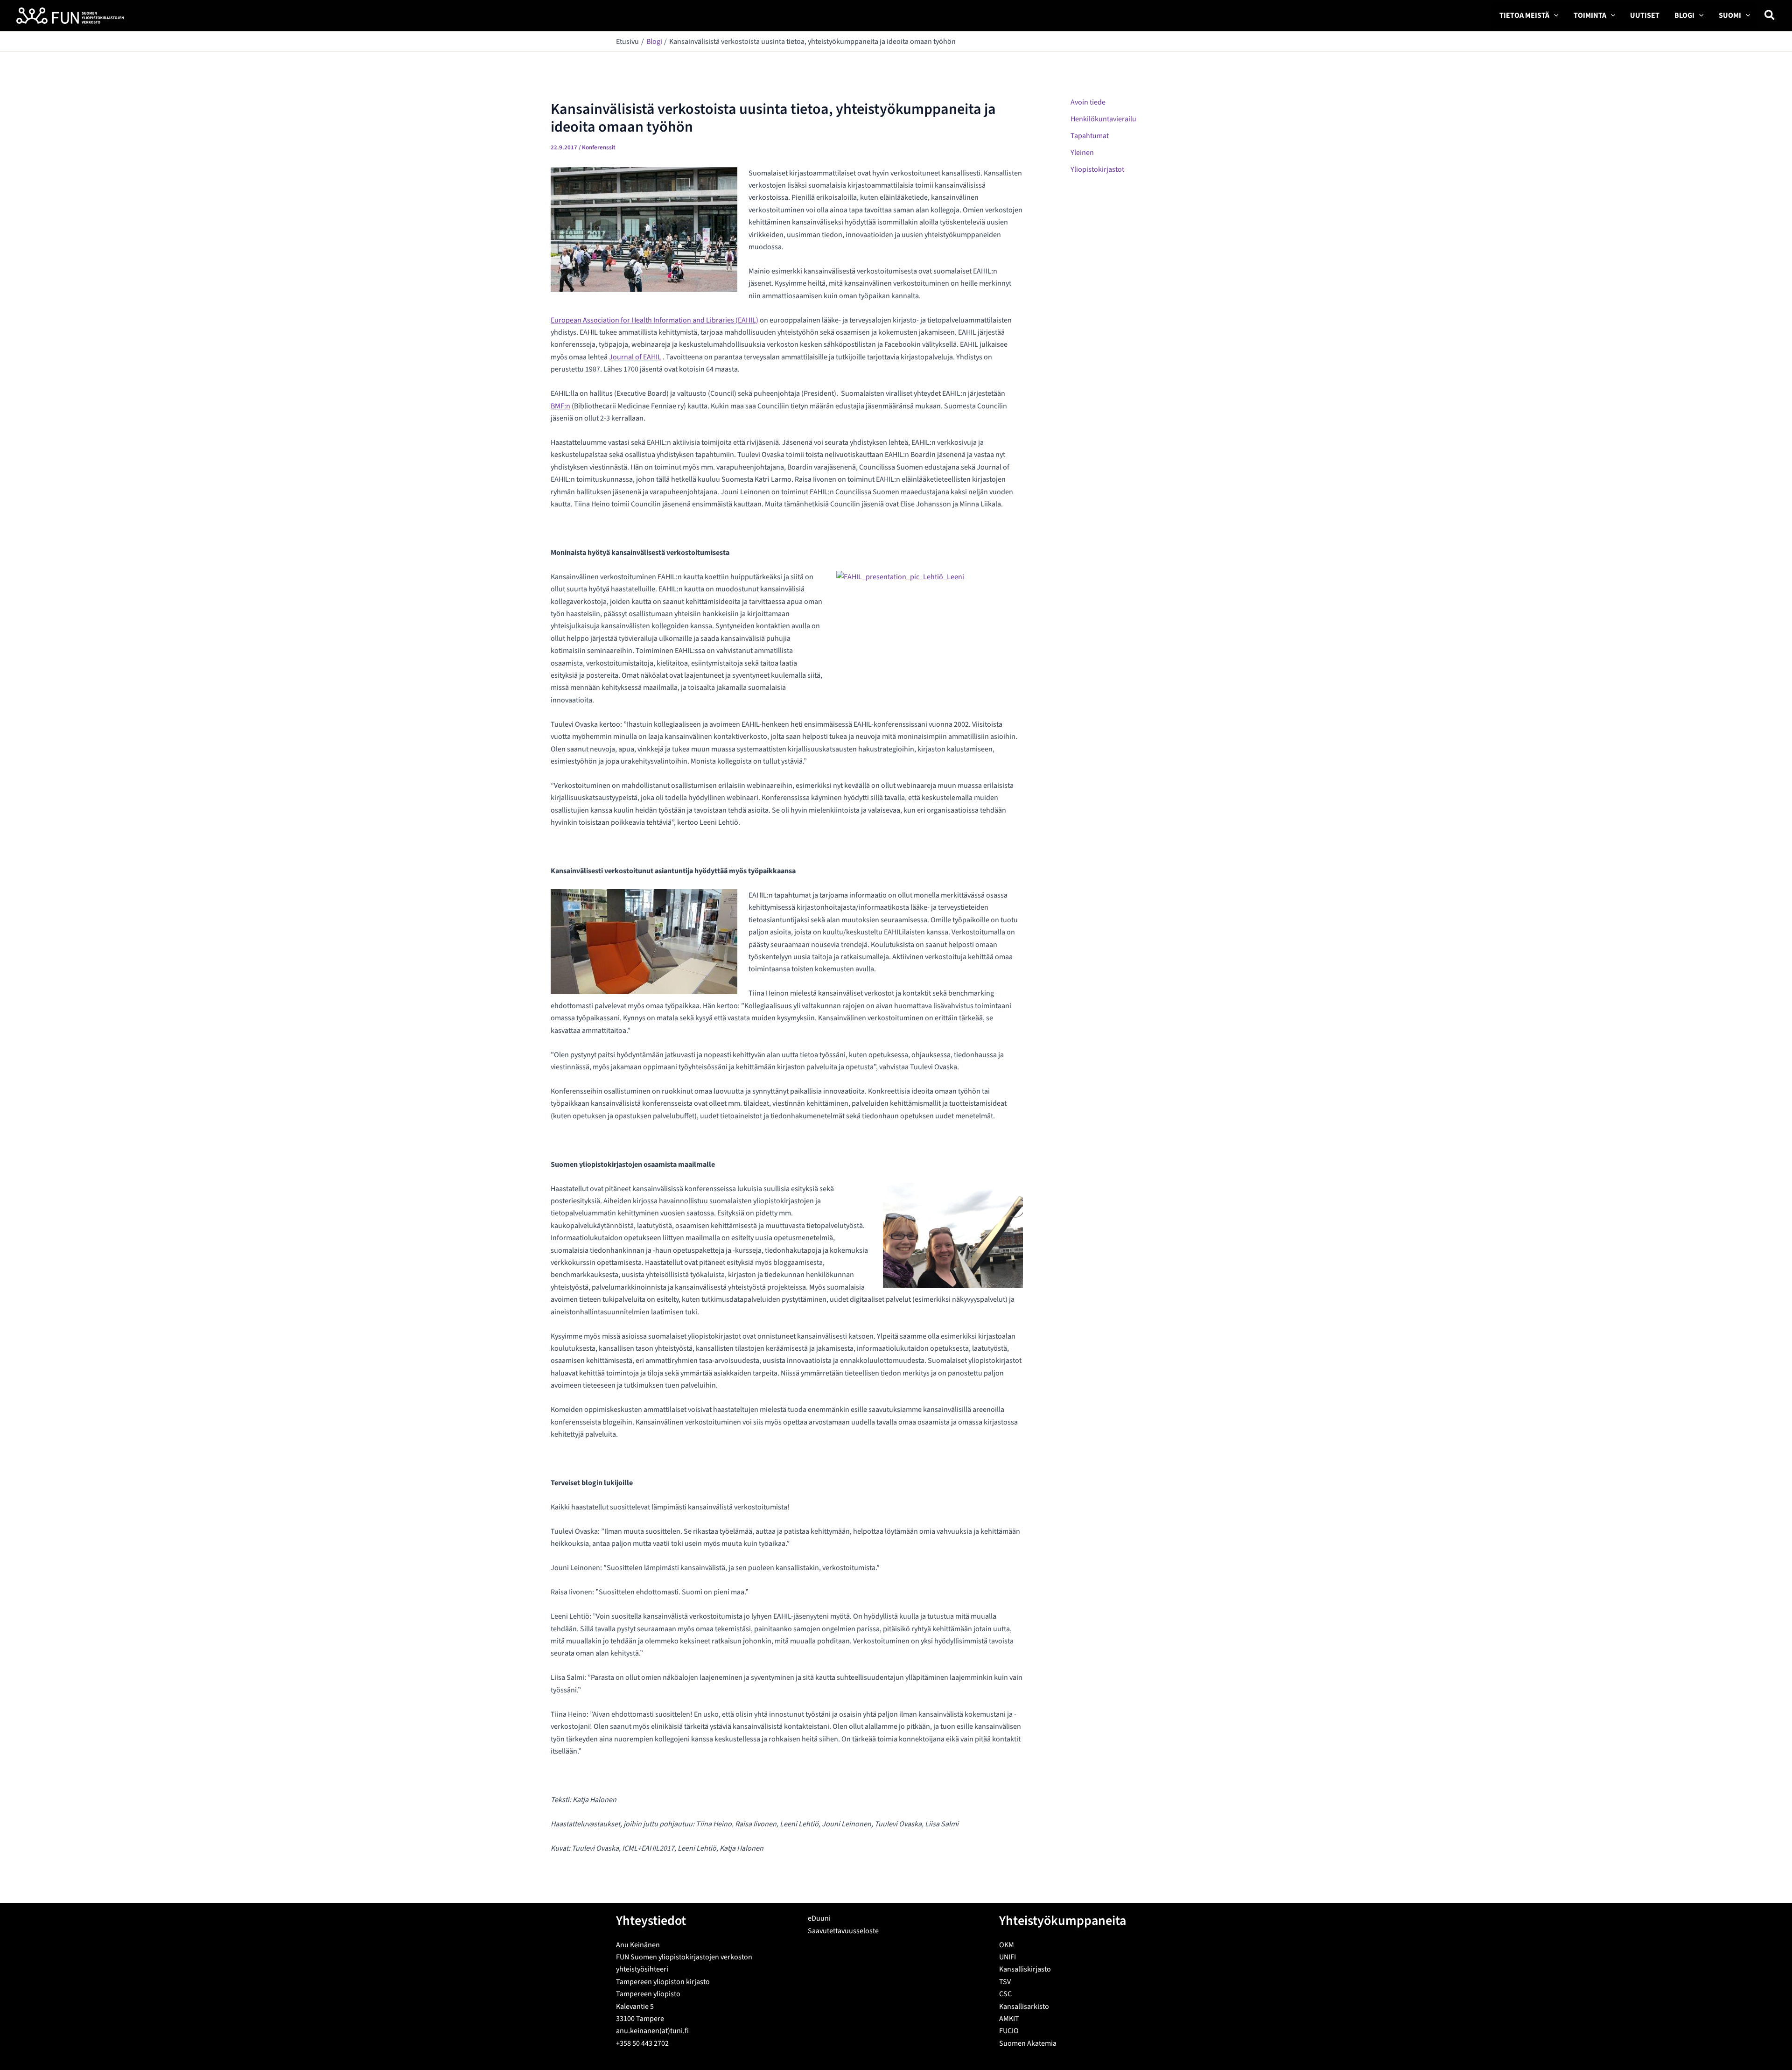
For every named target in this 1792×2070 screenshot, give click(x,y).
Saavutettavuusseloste (843, 1931)
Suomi (1730, 15)
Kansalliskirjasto (1025, 1969)
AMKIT (1009, 2019)
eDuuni (819, 1918)
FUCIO (1009, 2031)
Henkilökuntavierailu (1103, 119)
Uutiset (1645, 15)
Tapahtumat (1090, 136)
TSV (1005, 1982)
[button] (1554, 16)
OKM (1007, 1945)
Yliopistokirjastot (1097, 169)
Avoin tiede (1088, 102)
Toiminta (1590, 15)
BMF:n (560, 406)
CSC (1005, 1994)
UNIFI (1008, 1957)
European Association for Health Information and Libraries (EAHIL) (654, 320)
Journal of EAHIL (635, 357)
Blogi (1684, 15)
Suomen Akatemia (1028, 2043)
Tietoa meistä (1524, 15)
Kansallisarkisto (1024, 2007)
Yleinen (1082, 153)
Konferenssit (599, 147)
